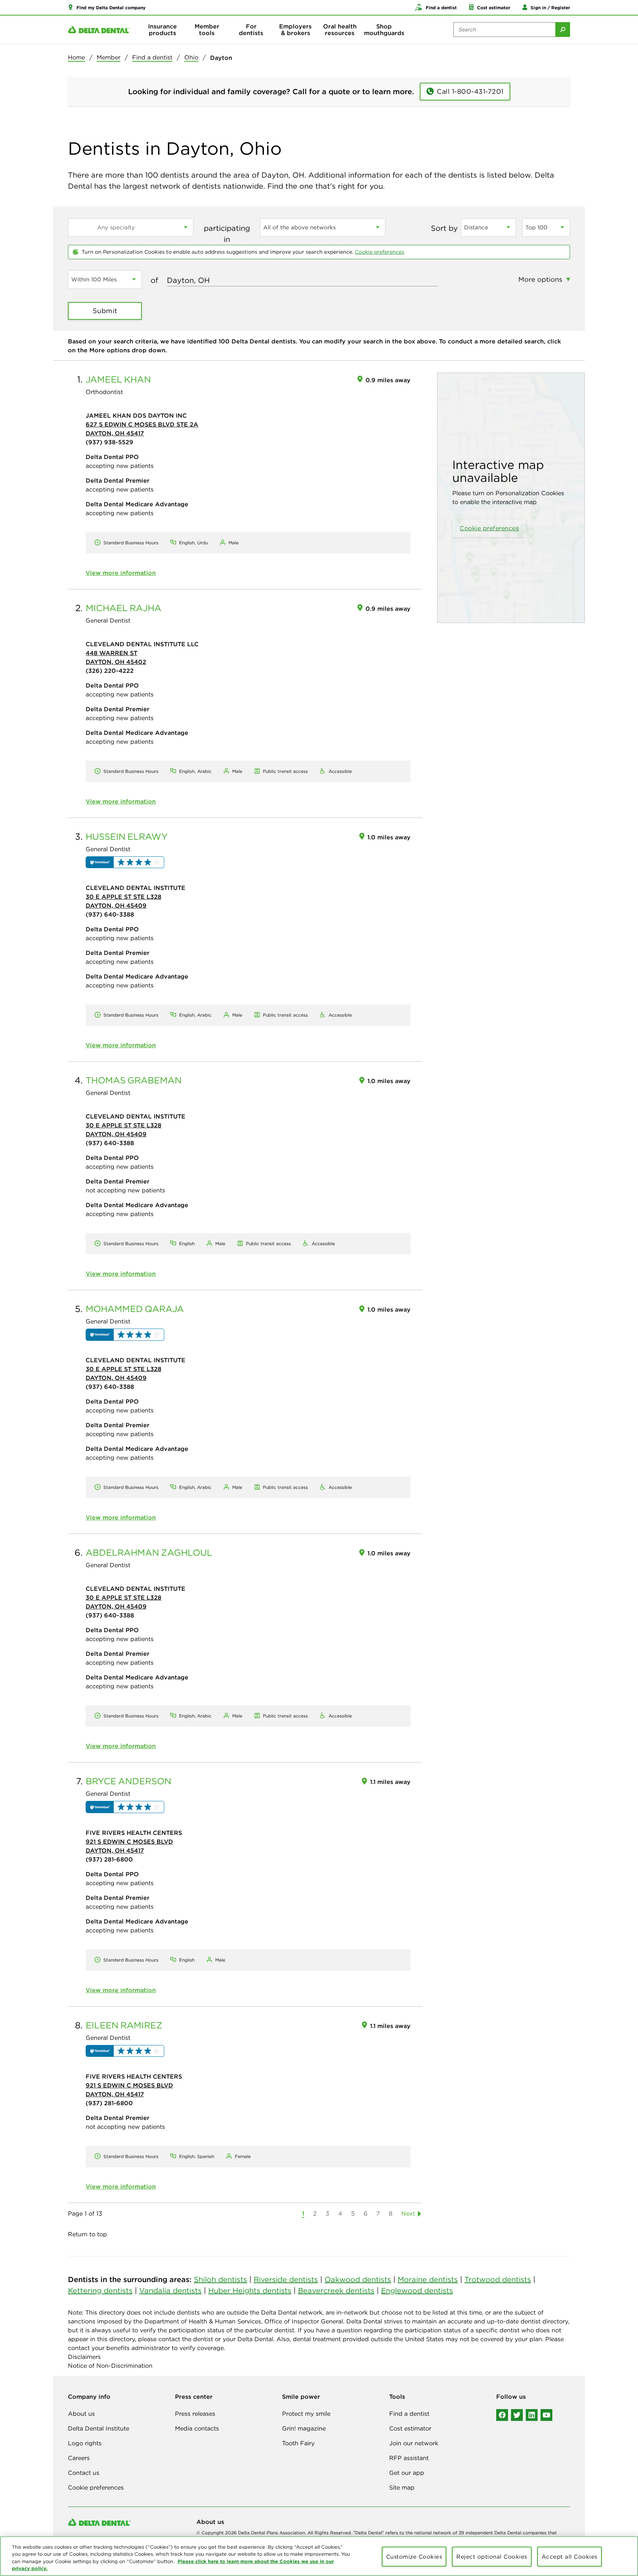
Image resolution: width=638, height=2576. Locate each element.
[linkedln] (532, 2415)
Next (408, 2213)
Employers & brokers (295, 30)
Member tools (207, 30)
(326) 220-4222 (110, 671)
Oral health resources (340, 30)
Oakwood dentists (358, 2279)
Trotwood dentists (498, 2279)
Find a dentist (152, 57)
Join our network (414, 2443)
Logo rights (85, 2443)
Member (109, 57)
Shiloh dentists (220, 2279)
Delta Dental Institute (99, 2428)
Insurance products (162, 30)
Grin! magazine (304, 2428)
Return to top (88, 2234)
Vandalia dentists (170, 2290)
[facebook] (502, 2415)
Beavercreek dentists (336, 2290)
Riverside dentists (286, 2279)
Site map (402, 2487)
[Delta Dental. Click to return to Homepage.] (99, 30)
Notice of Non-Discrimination (110, 2366)
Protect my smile (306, 2414)
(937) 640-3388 (110, 914)
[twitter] (517, 2415)
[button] (107, 7)
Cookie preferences (380, 252)
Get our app (407, 2473)
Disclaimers (84, 2357)
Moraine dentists (428, 2279)
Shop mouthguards (384, 30)
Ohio (191, 57)
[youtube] (546, 2415)
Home (76, 57)
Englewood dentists (417, 2290)
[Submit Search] (563, 30)
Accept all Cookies (570, 2557)
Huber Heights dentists (250, 2290)
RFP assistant (409, 2458)
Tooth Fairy (298, 2443)
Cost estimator (410, 2428)
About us (81, 2414)
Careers (79, 2458)
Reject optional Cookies (492, 2557)
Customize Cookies (414, 2557)
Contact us (84, 2473)
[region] (319, 2556)
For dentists (251, 30)
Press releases (195, 2414)
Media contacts (197, 2428)
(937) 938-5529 (109, 442)
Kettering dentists (100, 2290)
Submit (105, 311)
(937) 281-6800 (109, 1859)
